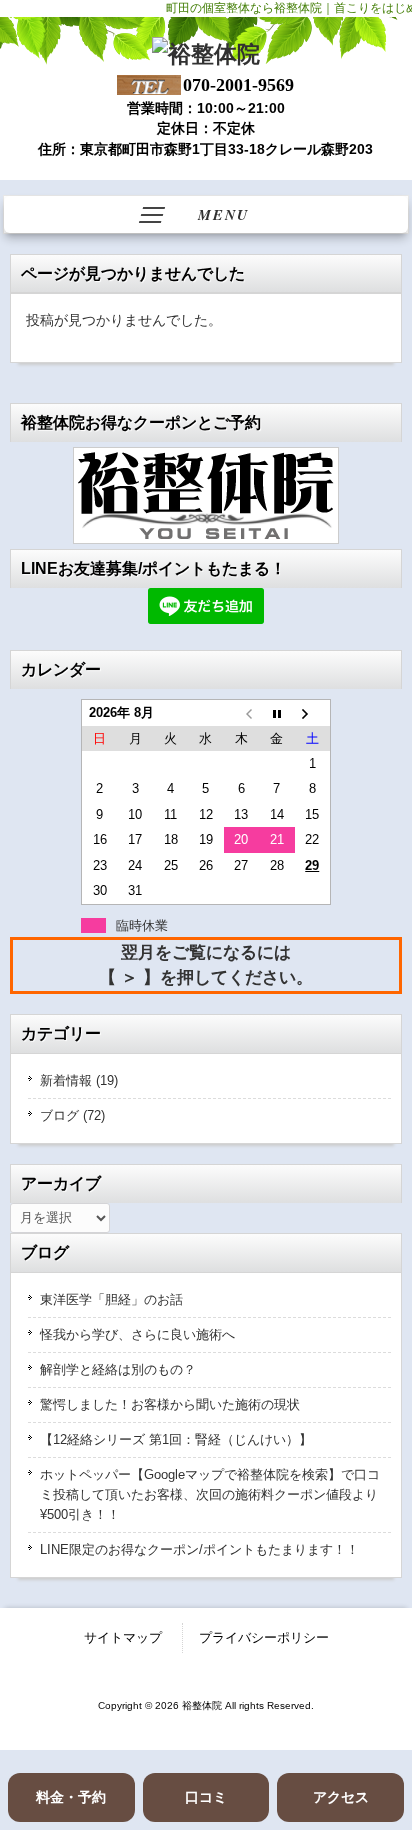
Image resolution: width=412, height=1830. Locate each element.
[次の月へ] (312, 712)
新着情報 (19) (79, 1080)
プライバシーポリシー (264, 1637)
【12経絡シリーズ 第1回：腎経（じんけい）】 (176, 1439)
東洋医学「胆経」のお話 (111, 1299)
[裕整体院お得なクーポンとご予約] (205, 495)
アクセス (341, 1797)
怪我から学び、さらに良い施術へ (137, 1334)
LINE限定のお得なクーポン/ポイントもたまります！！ (199, 1549)
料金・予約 (71, 1797)
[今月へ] (276, 712)
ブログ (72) (72, 1115)
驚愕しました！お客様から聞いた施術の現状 (170, 1404)
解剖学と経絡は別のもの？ (118, 1369)
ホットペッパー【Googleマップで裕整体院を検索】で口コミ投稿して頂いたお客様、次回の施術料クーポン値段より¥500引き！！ (210, 1494)
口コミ (206, 1797)
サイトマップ (123, 1637)
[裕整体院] (206, 54)
